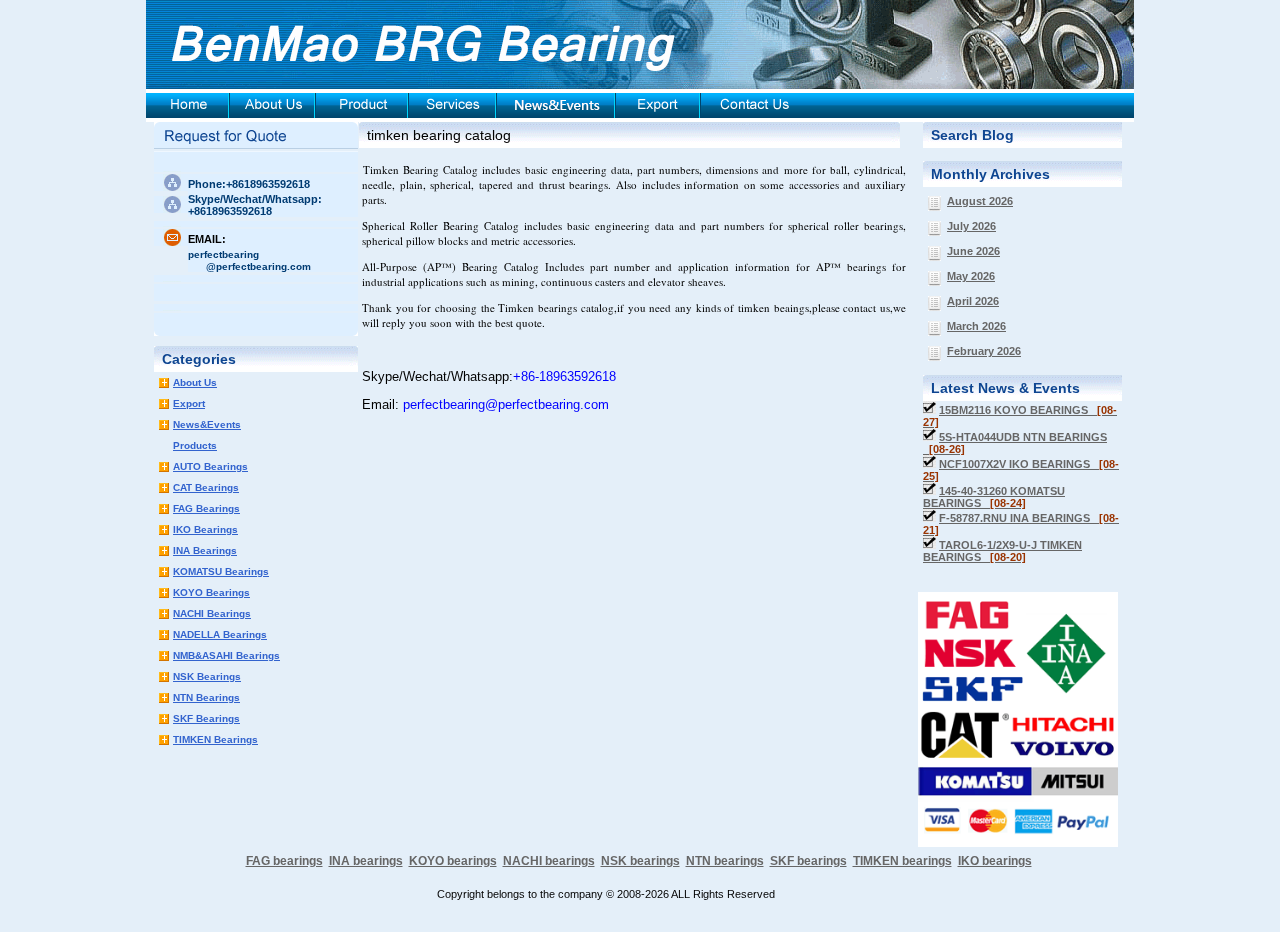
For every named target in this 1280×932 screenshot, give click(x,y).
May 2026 (971, 276)
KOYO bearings (453, 861)
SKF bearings (808, 861)
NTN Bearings (206, 697)
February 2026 (984, 351)
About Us (195, 382)
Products (195, 445)
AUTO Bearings (210, 466)
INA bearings (366, 861)
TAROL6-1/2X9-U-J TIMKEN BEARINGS (1002, 551)
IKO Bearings (205, 529)
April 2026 (973, 301)
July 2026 (971, 226)
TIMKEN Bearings (215, 739)
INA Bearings (205, 550)
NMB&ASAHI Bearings (226, 655)
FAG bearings (284, 861)
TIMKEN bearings (902, 861)
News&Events (207, 424)
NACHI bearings (549, 861)
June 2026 (973, 251)
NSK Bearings (207, 676)
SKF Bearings (206, 718)
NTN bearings (725, 861)
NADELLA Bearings (220, 634)
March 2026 (976, 326)
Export (189, 403)
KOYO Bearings (211, 592)
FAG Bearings (206, 508)
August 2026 (980, 201)
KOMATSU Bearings (221, 571)
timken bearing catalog (439, 135)
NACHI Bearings (212, 613)
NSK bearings (640, 861)
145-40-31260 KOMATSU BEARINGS (994, 497)
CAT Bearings (206, 487)
